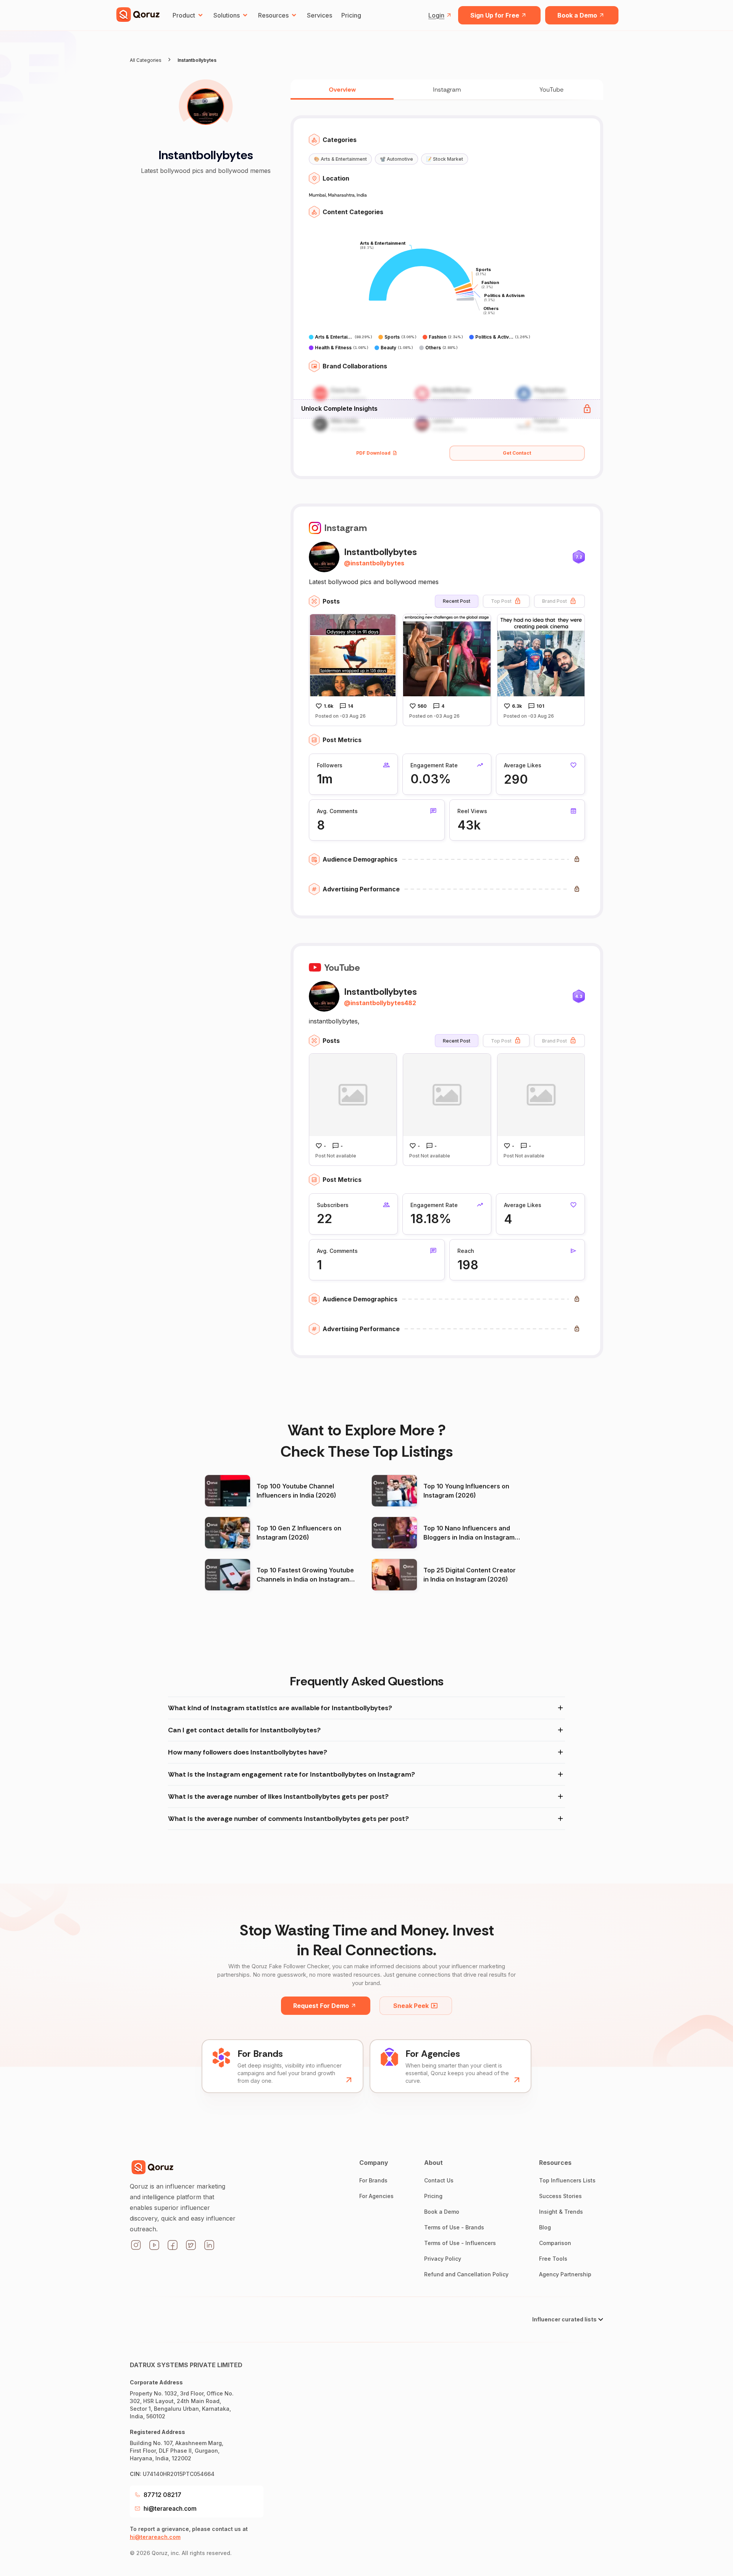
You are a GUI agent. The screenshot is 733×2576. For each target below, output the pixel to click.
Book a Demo (577, 15)
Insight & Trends (561, 2212)
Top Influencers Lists (567, 2180)
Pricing (351, 15)
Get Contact (517, 453)
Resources (273, 15)
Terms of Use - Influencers (460, 2243)
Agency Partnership (565, 2274)
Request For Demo (321, 2006)
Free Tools (553, 2259)
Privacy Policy (443, 2259)
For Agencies (376, 2196)
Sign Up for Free (495, 15)
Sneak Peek (411, 2006)
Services (320, 15)
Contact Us (439, 2180)
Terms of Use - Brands (454, 2227)
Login (436, 15)
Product (184, 15)
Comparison (555, 2243)
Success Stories (560, 2196)
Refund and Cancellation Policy (466, 2274)
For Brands (373, 2180)
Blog (545, 2227)
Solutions (227, 15)
